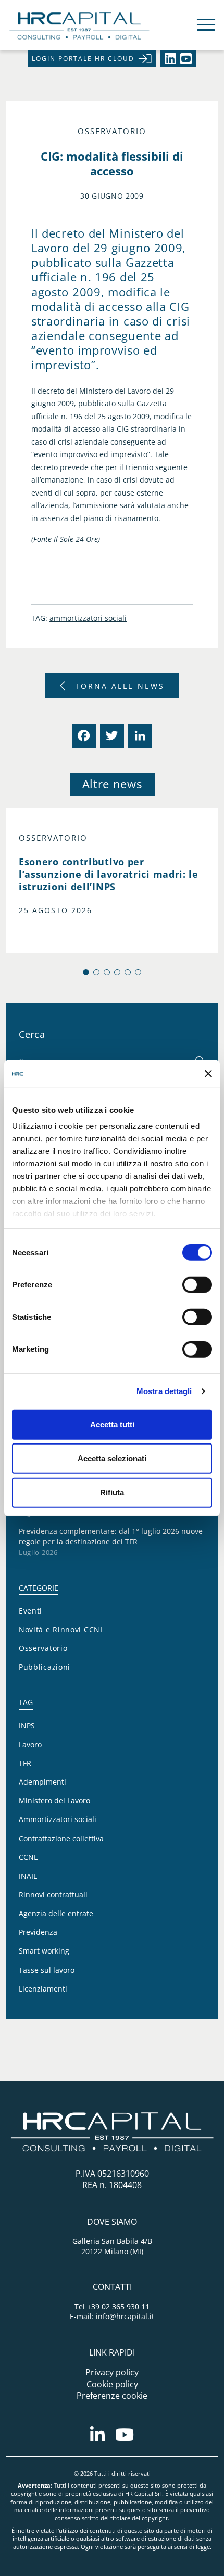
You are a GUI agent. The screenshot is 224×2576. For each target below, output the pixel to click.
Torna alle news (120, 686)
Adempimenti (42, 1782)
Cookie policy (112, 2384)
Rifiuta (112, 1492)
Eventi (30, 1611)
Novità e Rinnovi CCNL (61, 1629)
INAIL (28, 1876)
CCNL (28, 1857)
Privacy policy (112, 2372)
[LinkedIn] (139, 736)
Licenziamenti (43, 1989)
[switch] (197, 1284)
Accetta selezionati (112, 1458)
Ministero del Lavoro (54, 1800)
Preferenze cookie (112, 2396)
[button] (86, 972)
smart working (44, 1951)
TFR (25, 1763)
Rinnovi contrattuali (53, 1895)
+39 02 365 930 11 (118, 2306)
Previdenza (38, 1932)
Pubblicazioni (45, 1667)
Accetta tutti (112, 1424)
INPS (27, 1726)
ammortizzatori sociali (88, 618)
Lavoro (30, 1744)
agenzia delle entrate (56, 1913)
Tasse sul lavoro (47, 1970)
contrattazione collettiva (61, 1838)
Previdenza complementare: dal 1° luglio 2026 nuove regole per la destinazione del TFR (111, 1536)
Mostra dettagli (164, 1391)
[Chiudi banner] (208, 1074)
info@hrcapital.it (125, 2316)
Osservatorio (112, 131)
